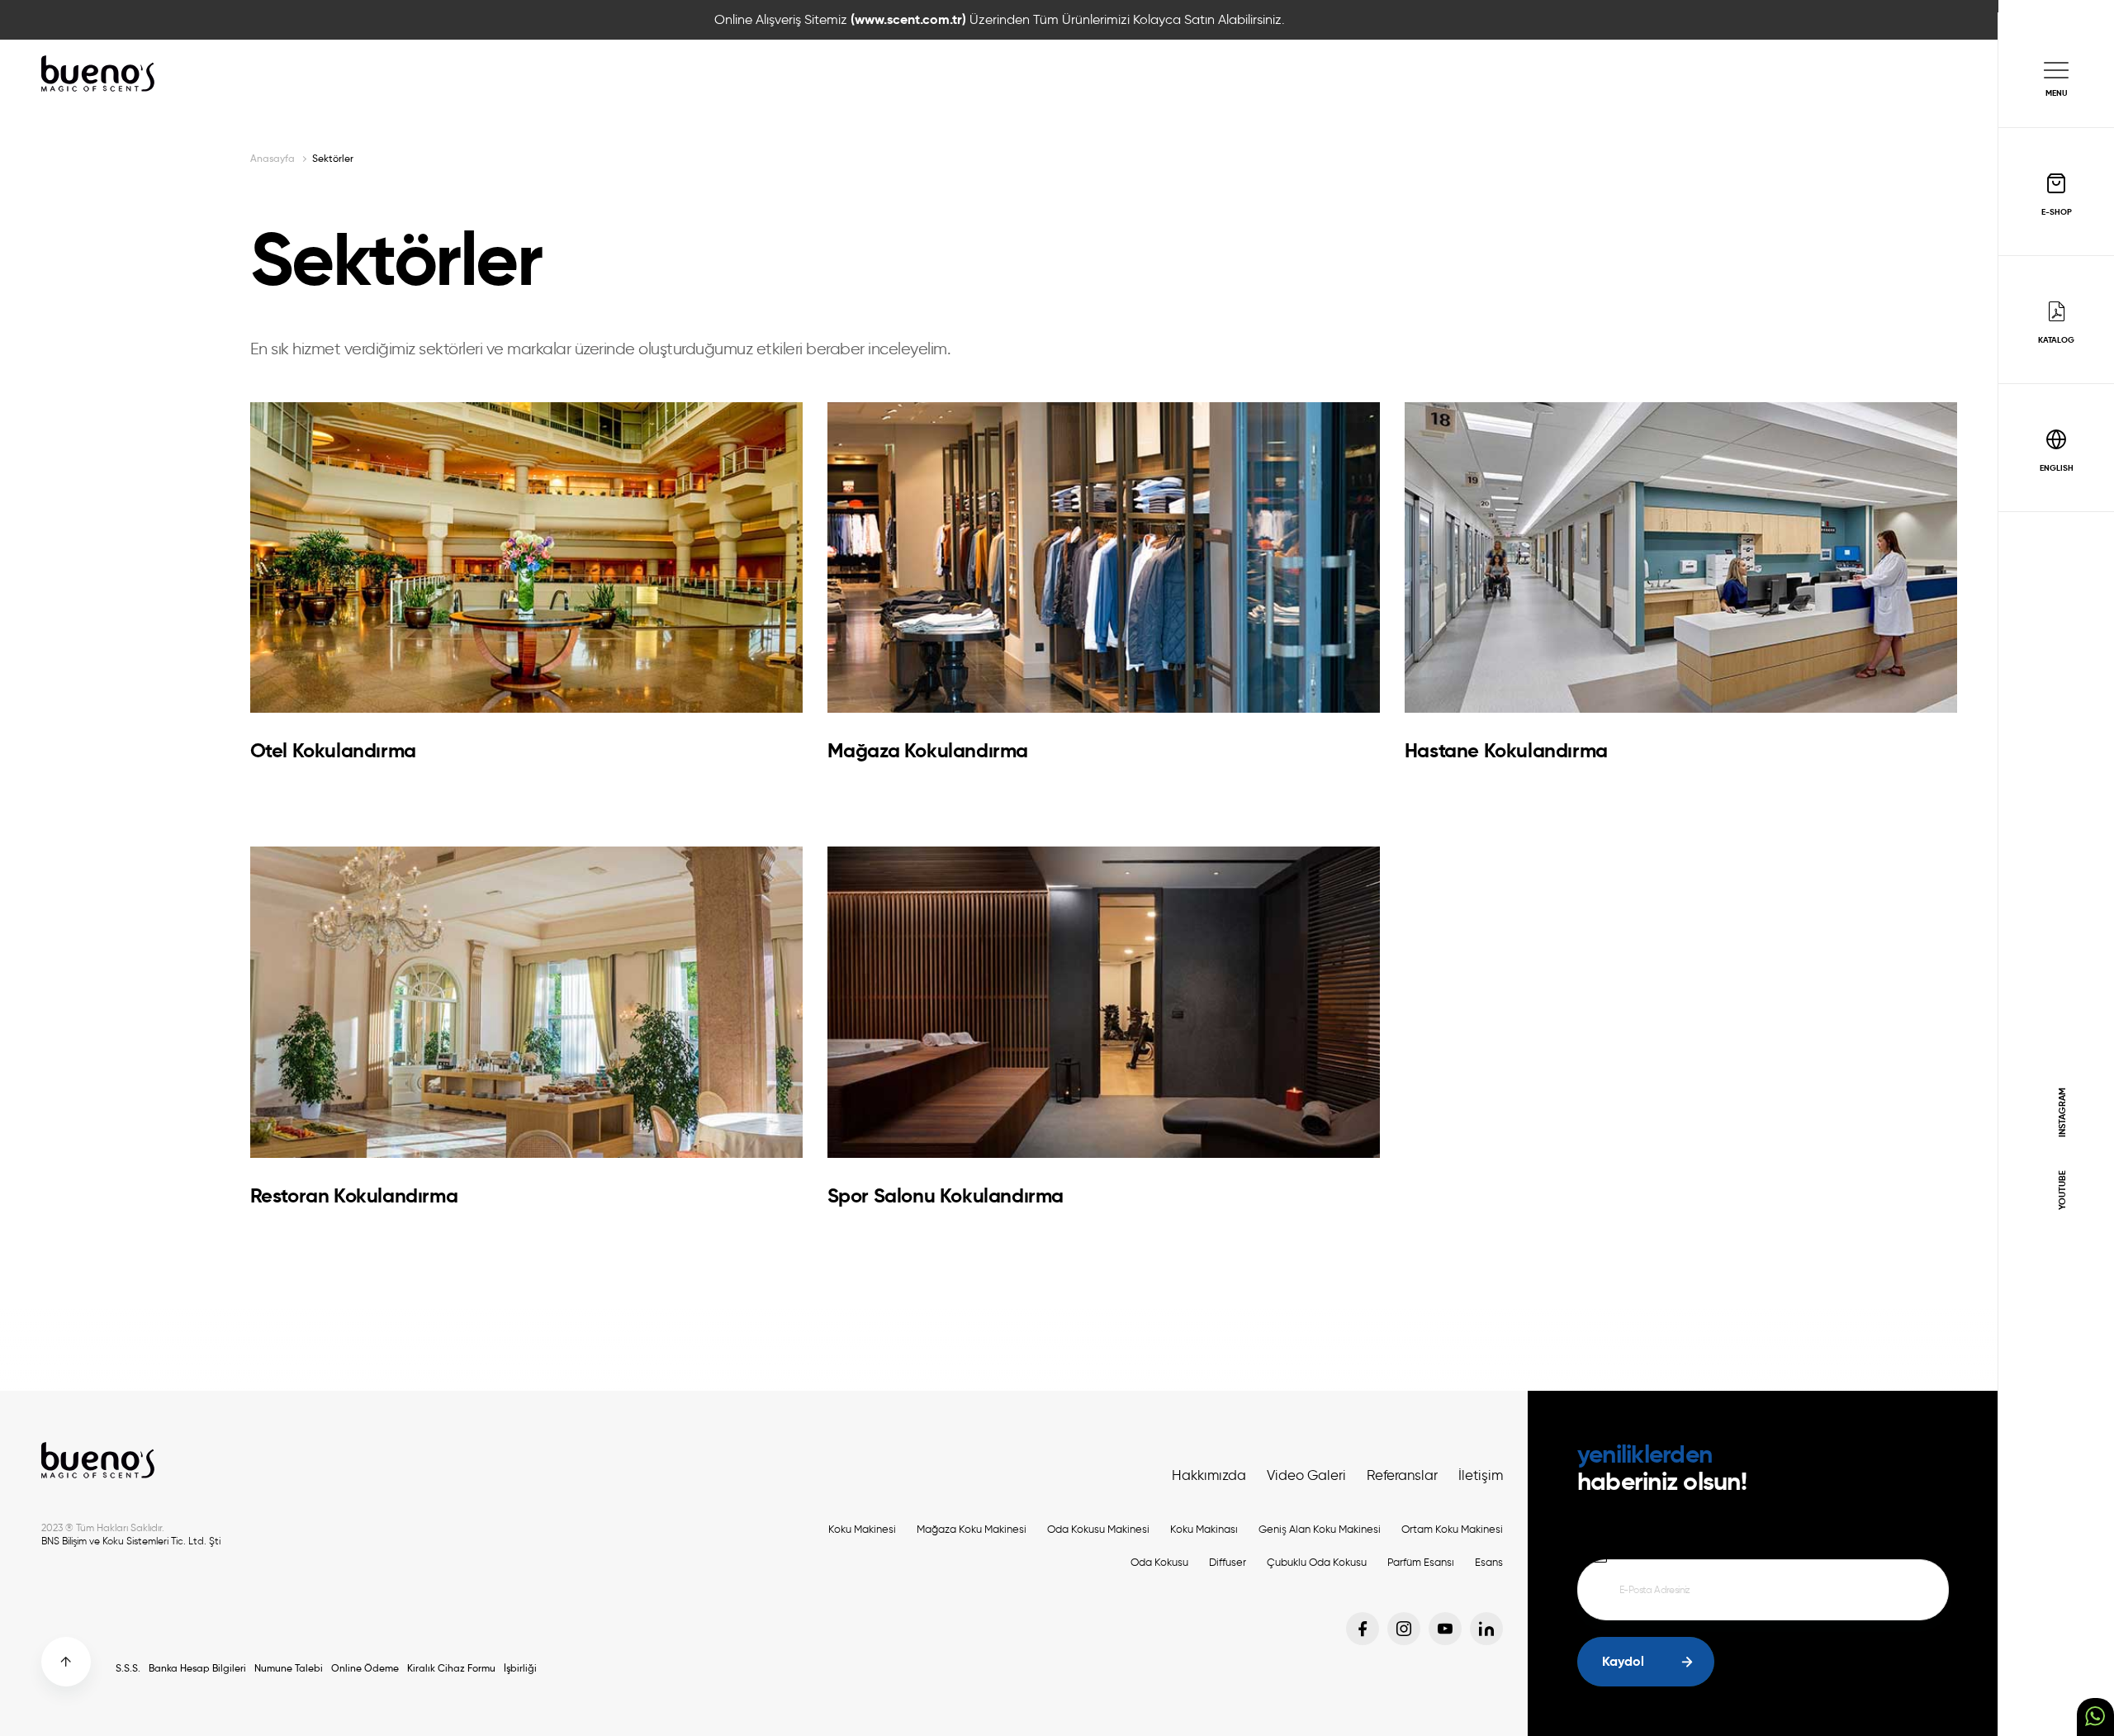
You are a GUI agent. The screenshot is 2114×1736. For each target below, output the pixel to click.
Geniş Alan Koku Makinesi (1320, 1529)
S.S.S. (128, 1668)
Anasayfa (273, 158)
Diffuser (1228, 1562)
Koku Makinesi (862, 1529)
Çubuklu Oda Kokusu (1317, 1562)
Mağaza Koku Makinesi (972, 1529)
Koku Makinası (1204, 1529)
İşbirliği (520, 1668)
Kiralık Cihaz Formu (451, 1668)
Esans (1489, 1562)
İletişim (1481, 1475)
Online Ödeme (365, 1668)
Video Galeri (1306, 1475)
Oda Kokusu (1159, 1562)
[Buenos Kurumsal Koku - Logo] (99, 74)
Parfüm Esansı (1421, 1562)
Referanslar (1402, 1475)
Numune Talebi (289, 1668)
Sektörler (333, 158)
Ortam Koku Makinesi (1452, 1529)
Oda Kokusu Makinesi (1098, 1529)
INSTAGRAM (2062, 1112)
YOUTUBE (2062, 1190)
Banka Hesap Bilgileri (197, 1668)
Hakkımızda (1209, 1475)
